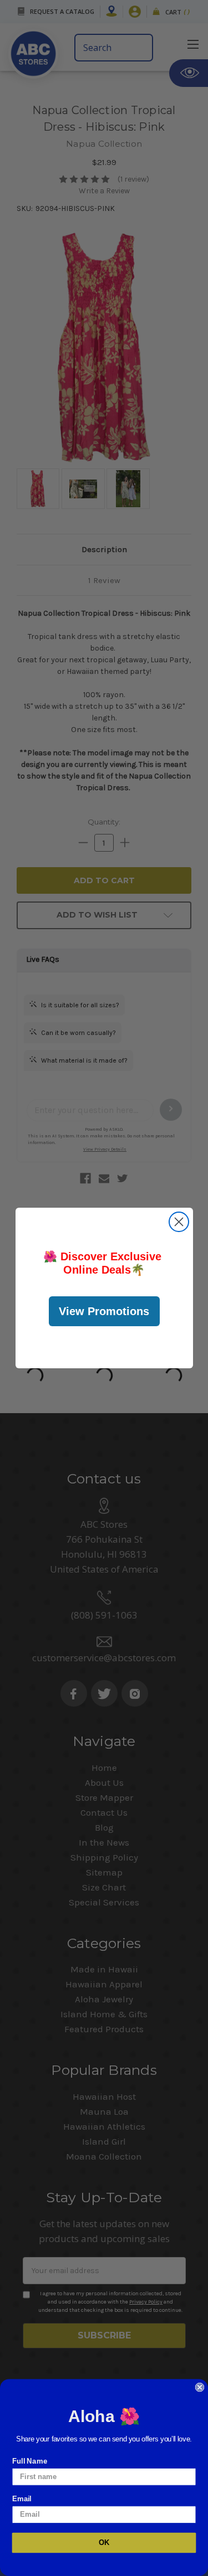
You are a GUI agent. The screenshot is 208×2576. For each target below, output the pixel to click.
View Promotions (104, 1311)
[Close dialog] (179, 1222)
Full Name (30, 2461)
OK (104, 2543)
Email (22, 2498)
